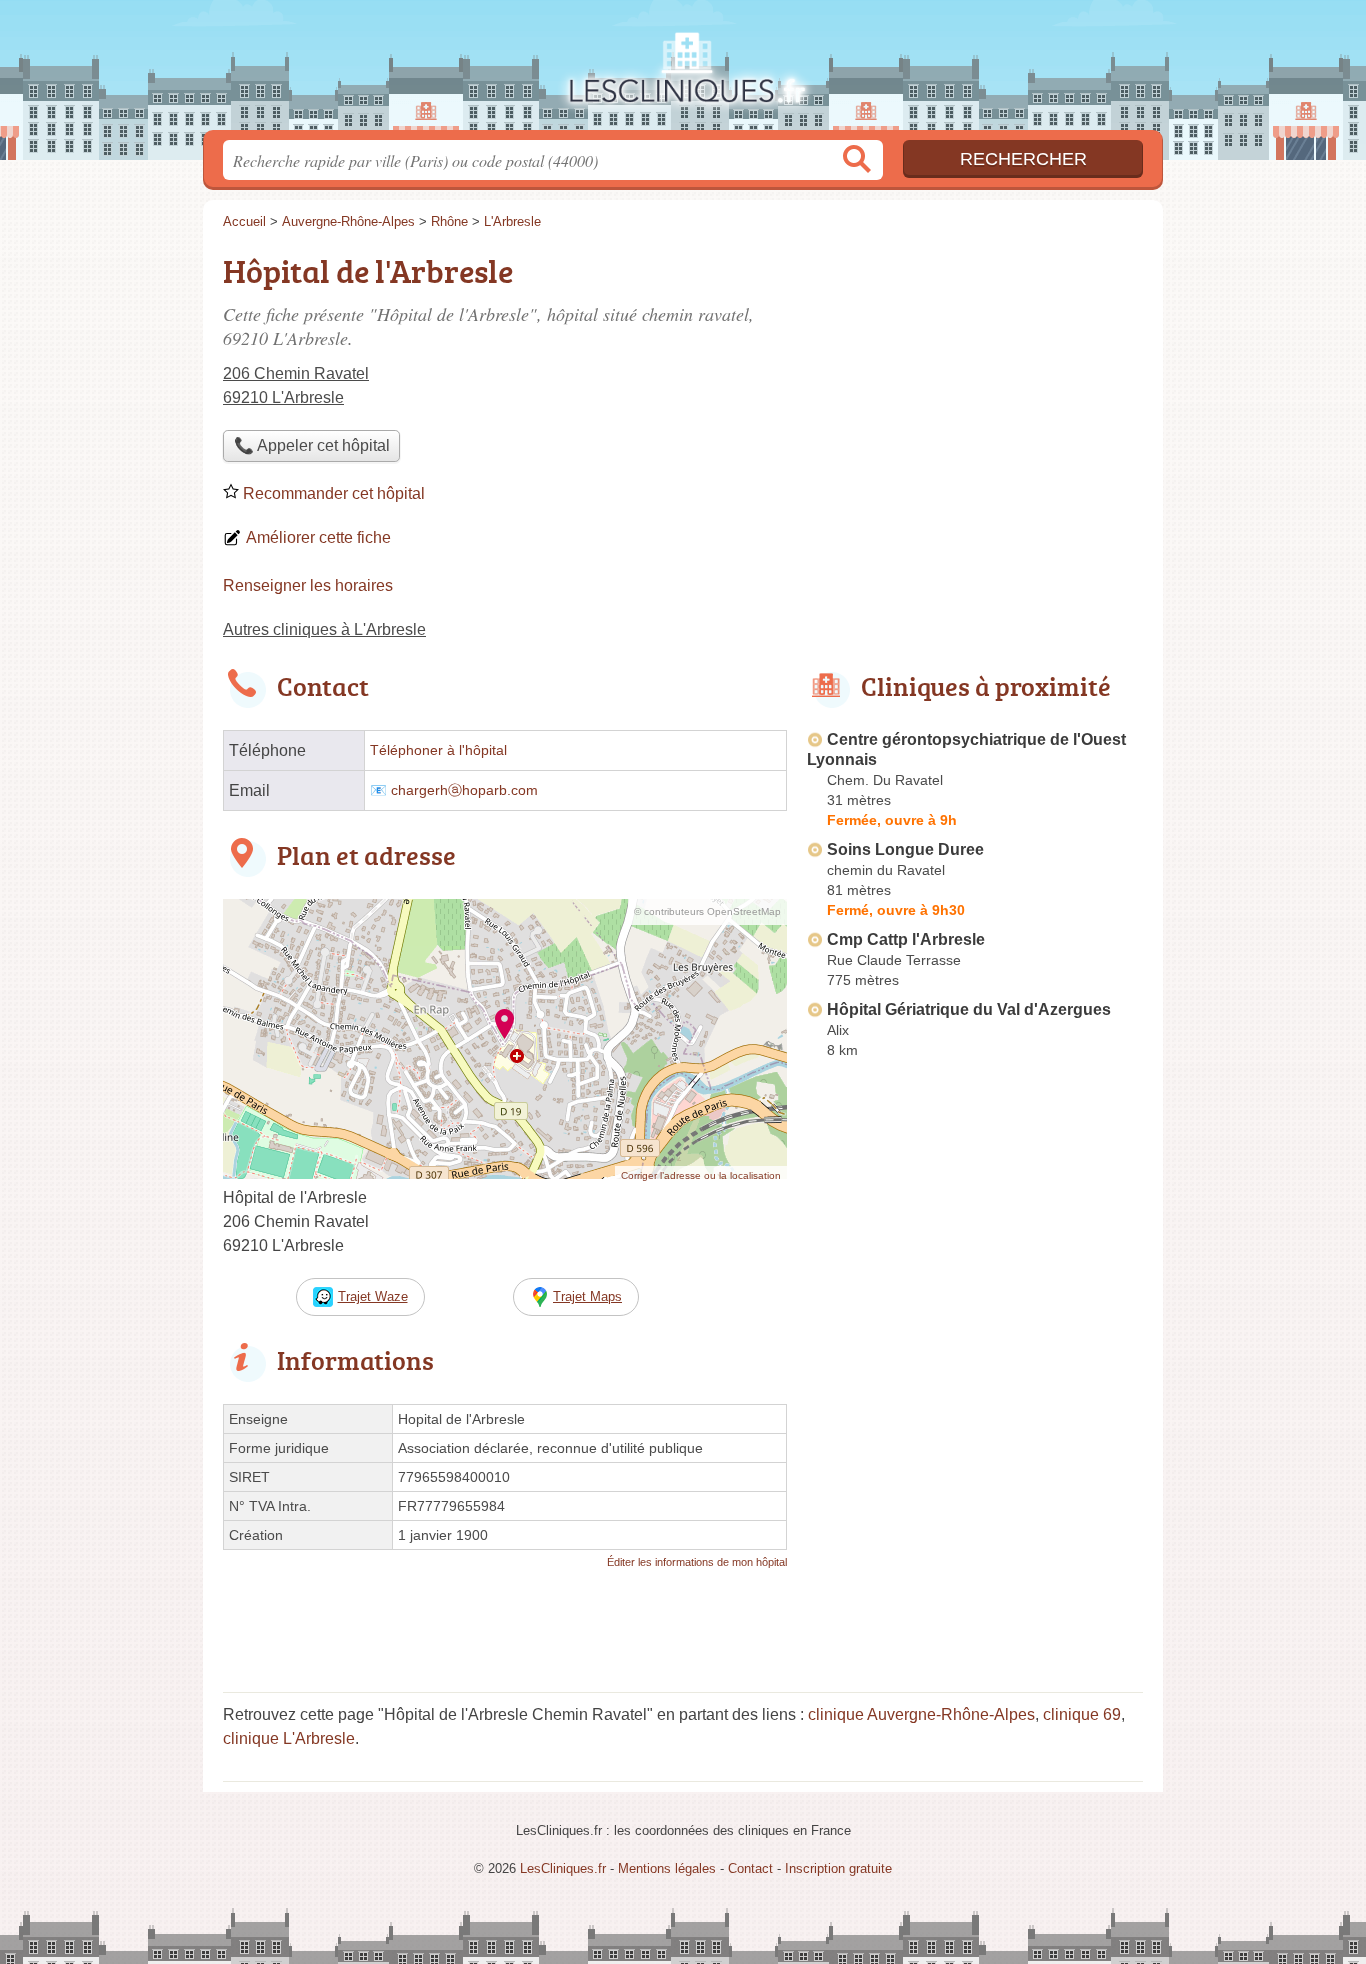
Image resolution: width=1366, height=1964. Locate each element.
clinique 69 (1082, 1714)
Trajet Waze (373, 1296)
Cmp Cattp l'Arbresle (906, 939)
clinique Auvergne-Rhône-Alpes (921, 1714)
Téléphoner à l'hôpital (438, 750)
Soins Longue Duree (905, 849)
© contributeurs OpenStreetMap (707, 911)
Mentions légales (667, 1868)
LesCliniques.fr (683, 71)
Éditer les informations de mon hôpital (697, 1562)
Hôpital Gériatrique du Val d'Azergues (969, 1009)
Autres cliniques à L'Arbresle (324, 629)
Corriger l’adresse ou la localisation (701, 1175)
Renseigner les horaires (308, 585)
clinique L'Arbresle (289, 1738)
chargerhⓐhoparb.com (464, 790)
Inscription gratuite (838, 1868)
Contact (750, 1868)
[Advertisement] (975, 386)
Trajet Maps (587, 1296)
